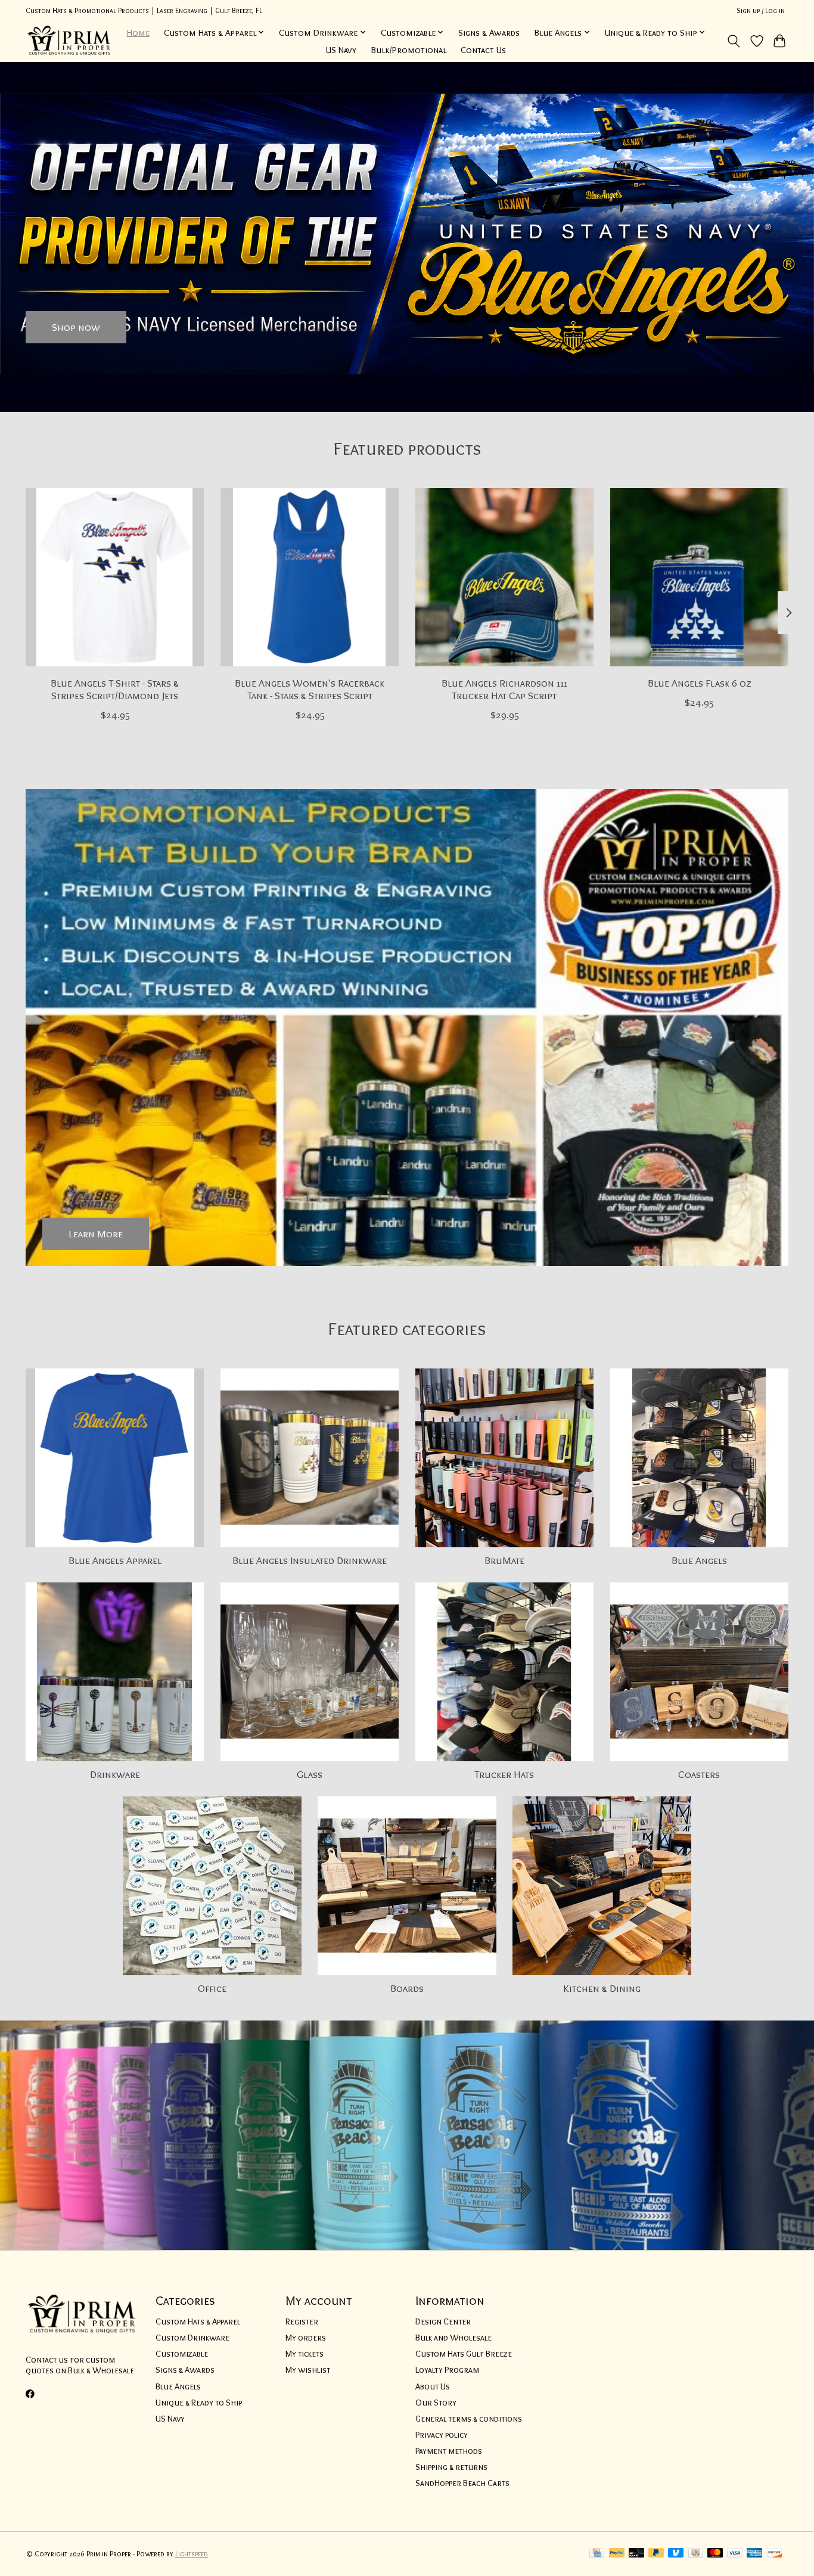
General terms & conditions (469, 2419)
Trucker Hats (504, 1774)
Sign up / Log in (761, 10)
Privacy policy (442, 2435)
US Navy (341, 50)
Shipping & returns (451, 2467)
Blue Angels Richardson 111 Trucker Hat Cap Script (504, 689)
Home (138, 32)
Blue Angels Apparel (115, 1560)
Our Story (436, 2403)
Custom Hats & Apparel (198, 2321)
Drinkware (115, 1774)
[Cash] (696, 2554)
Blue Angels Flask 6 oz (699, 683)
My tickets (305, 2354)
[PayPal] (617, 2554)
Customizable (182, 2354)
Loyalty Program (447, 2370)
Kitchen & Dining (602, 1988)
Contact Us (483, 50)
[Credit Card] (597, 2554)
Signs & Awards (489, 32)
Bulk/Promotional (408, 50)
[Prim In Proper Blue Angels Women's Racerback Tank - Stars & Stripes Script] (310, 577)
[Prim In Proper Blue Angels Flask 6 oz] (699, 577)
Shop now (76, 327)
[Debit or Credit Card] (636, 2554)
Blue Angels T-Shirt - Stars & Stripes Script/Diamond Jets (115, 689)
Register (302, 2321)
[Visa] (735, 2554)
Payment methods (449, 2451)
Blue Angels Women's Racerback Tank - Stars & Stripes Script (310, 689)
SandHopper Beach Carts (462, 2483)
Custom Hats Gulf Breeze (464, 2354)
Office (212, 1988)
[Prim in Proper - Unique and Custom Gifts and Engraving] (69, 41)
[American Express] (754, 2554)
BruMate (504, 1560)
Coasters (699, 1774)
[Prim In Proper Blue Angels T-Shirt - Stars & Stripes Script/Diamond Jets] (115, 577)
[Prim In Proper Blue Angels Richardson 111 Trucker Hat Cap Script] (504, 577)
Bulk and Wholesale (453, 2338)
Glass (310, 1774)
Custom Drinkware (192, 2338)
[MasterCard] (715, 2554)
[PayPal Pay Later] (656, 2554)
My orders (306, 2338)
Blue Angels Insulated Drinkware (310, 1560)
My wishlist (308, 2370)
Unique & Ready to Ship (199, 2403)
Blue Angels (699, 1560)
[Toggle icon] (734, 41)
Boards (407, 1988)
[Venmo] (676, 2554)
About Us (433, 2386)
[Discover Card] (775, 2554)
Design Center (443, 2321)
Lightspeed (192, 2554)
